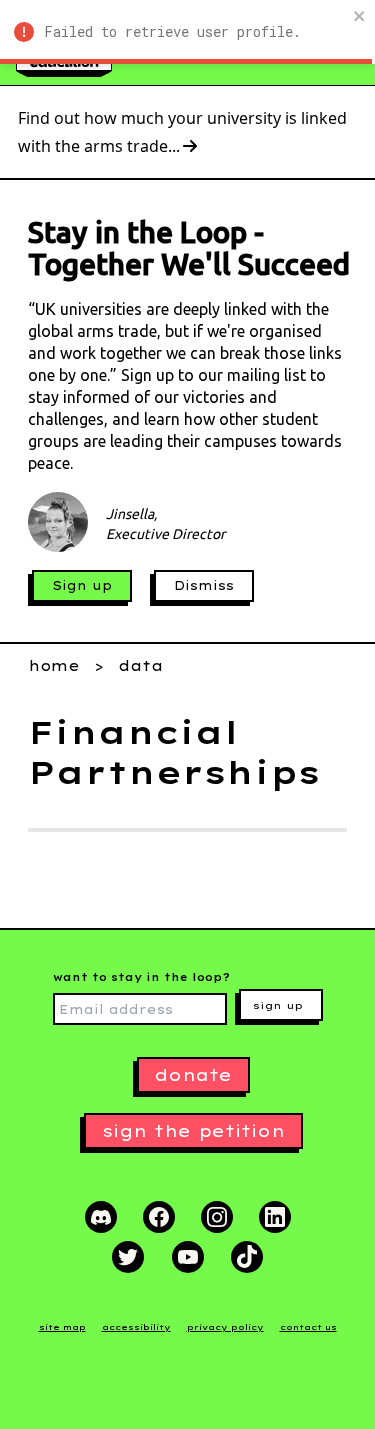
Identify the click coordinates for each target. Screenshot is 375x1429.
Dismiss (204, 585)
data (140, 666)
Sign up (82, 585)
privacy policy (225, 1327)
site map (62, 1327)
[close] (360, 16)
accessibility (136, 1327)
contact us (308, 1327)
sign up (278, 1005)
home (54, 666)
